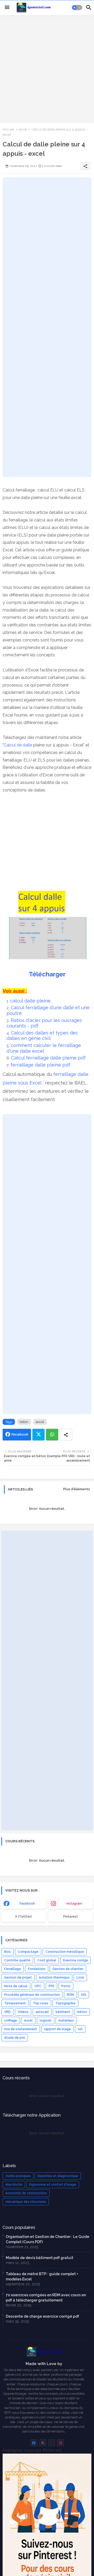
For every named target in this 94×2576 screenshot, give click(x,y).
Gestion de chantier (68, 1969)
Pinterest (70, 1917)
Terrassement (15, 2003)
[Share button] (66, 1435)
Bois (7, 1952)
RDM (70, 1995)
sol (80, 2029)
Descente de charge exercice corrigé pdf (42, 2316)
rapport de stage (57, 2029)
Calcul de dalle (18, 745)
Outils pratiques (18, 2176)
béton (24, 1422)
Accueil (8, 129)
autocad (42, 2012)
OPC (38, 1986)
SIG (84, 1995)
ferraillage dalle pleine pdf (41, 1065)
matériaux (66, 2020)
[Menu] (7, 8)
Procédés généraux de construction (32, 1995)
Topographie (65, 2003)
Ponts (66, 1986)
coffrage (11, 2020)
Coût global (47, 1960)
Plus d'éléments (77, 1489)
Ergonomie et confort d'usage (53, 2185)
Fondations (37, 1969)
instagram (74, 1904)
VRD (7, 2012)
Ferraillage (13, 1969)
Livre (80, 1978)
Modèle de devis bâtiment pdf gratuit (40, 2258)
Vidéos (23, 2012)
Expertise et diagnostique (58, 2176)
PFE (51, 1986)
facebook (27, 1904)
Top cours (41, 2003)
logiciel (46, 2020)
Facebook (20, 1434)
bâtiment (63, 2012)
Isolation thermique (54, 1978)
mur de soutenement (21, 2029)
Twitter (39, 1435)
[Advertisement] (47, 68)
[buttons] (34, 2443)
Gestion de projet (18, 1978)
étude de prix (15, 2038)
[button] (77, 8)
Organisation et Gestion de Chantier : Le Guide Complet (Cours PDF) (48, 2239)
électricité (14, 2185)
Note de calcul (16, 1986)
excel (23, 129)
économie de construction (26, 2193)
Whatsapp (52, 1435)
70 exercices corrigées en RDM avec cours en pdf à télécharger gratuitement (46, 2298)
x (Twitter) (23, 1917)
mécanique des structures (26, 2202)
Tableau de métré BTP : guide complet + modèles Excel (42, 2276)
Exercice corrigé (76, 1960)
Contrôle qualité (17, 1960)
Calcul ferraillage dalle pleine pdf (49, 1058)
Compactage (28, 1952)
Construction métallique (65, 1952)
